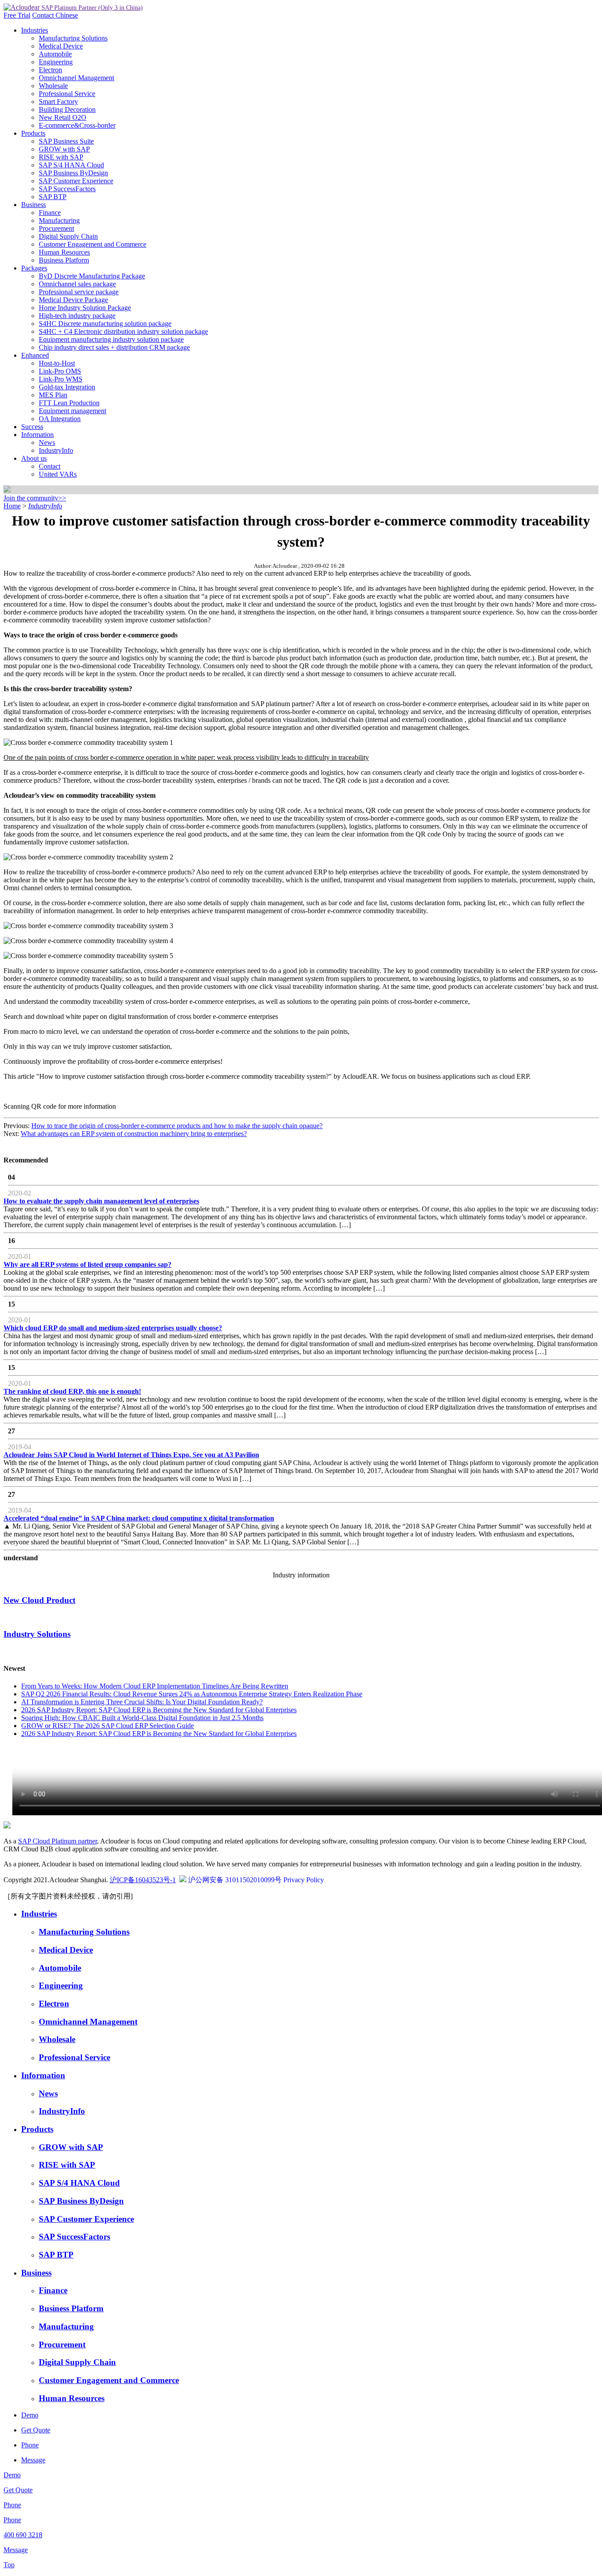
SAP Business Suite (66, 141)
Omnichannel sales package (77, 284)
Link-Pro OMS (60, 371)
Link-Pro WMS (61, 379)
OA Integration (60, 419)
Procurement (56, 228)
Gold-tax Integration (67, 387)
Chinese (67, 15)
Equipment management (72, 411)
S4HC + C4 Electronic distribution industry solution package (123, 331)
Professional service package (79, 292)
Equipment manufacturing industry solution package (111, 339)
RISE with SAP (61, 157)
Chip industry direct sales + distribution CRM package (114, 347)
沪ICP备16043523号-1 (143, 1880)
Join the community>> (35, 498)
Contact (44, 15)
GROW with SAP (64, 149)
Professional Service (67, 94)
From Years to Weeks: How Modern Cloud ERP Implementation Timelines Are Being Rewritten (155, 1686)
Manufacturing (59, 220)
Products (33, 133)
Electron (50, 70)
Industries (35, 30)
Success (32, 427)
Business (33, 205)
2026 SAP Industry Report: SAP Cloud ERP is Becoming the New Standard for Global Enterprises (159, 1710)
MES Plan (53, 395)
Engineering (56, 62)
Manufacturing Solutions (73, 38)
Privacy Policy (304, 1880)
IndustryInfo (56, 450)
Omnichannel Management (76, 78)
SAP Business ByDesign (73, 173)
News (47, 442)
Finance (50, 213)
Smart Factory (58, 102)
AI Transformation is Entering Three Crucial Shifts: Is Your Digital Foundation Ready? (142, 1702)
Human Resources (64, 252)
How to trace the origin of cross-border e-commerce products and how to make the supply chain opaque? (177, 1126)
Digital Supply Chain (68, 236)
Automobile (55, 54)
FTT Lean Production (69, 403)
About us (34, 458)
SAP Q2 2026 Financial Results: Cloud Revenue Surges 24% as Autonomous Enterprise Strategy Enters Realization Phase (192, 1694)
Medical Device (61, 46)
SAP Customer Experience (76, 181)
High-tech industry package (77, 316)
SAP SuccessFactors (67, 189)
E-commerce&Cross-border (77, 125)
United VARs (58, 474)
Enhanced (35, 355)
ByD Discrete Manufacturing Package (92, 276)
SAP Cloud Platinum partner (58, 1841)
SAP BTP (53, 197)
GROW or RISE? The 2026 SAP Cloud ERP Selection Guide (108, 1726)
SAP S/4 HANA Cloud (71, 165)
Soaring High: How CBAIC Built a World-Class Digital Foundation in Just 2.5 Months (142, 1718)
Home (12, 506)
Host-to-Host (57, 363)
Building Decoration (67, 109)
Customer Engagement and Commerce (93, 244)
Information (37, 435)
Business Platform (64, 260)
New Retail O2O (63, 117)
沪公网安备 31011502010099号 (235, 1880)
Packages (34, 268)
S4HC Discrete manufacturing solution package (105, 324)
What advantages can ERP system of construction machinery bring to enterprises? (134, 1134)
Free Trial (17, 15)
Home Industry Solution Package (85, 308)
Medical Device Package (73, 300)
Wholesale (53, 86)
